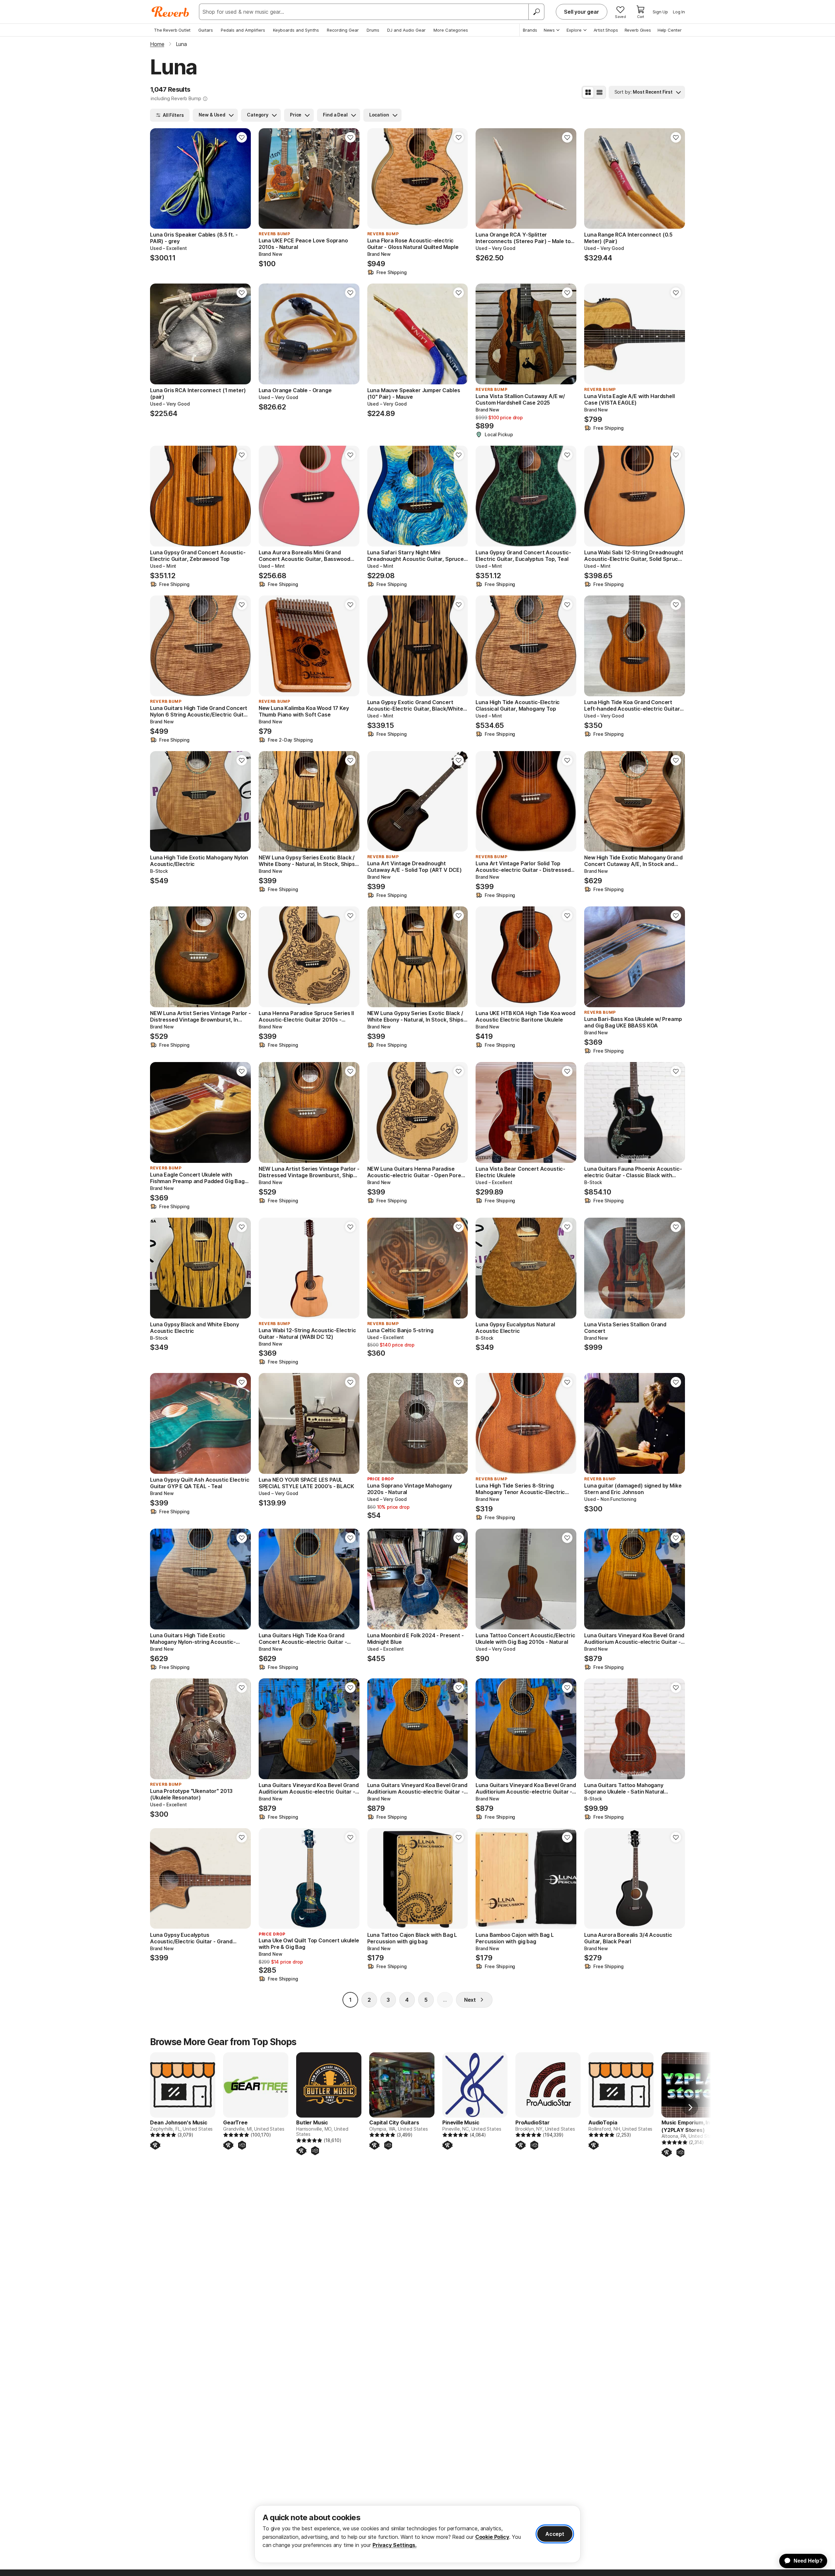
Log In (679, 12)
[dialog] (417, 2534)
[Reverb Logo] (170, 12)
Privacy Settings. (395, 2545)
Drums (373, 30)
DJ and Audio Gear (406, 30)
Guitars (206, 30)
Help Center (670, 30)
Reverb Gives (638, 30)
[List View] (600, 92)
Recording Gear (343, 30)
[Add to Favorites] (242, 137)
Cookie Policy (492, 2537)
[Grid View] (588, 92)
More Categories (451, 30)
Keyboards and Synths (296, 30)
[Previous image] (159, 178)
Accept (555, 2534)
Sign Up (660, 12)
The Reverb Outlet (172, 30)
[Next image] (242, 178)
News (549, 30)
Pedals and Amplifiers (243, 30)
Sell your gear (582, 12)
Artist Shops (606, 30)
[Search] (536, 12)
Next (470, 2000)
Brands (530, 30)
